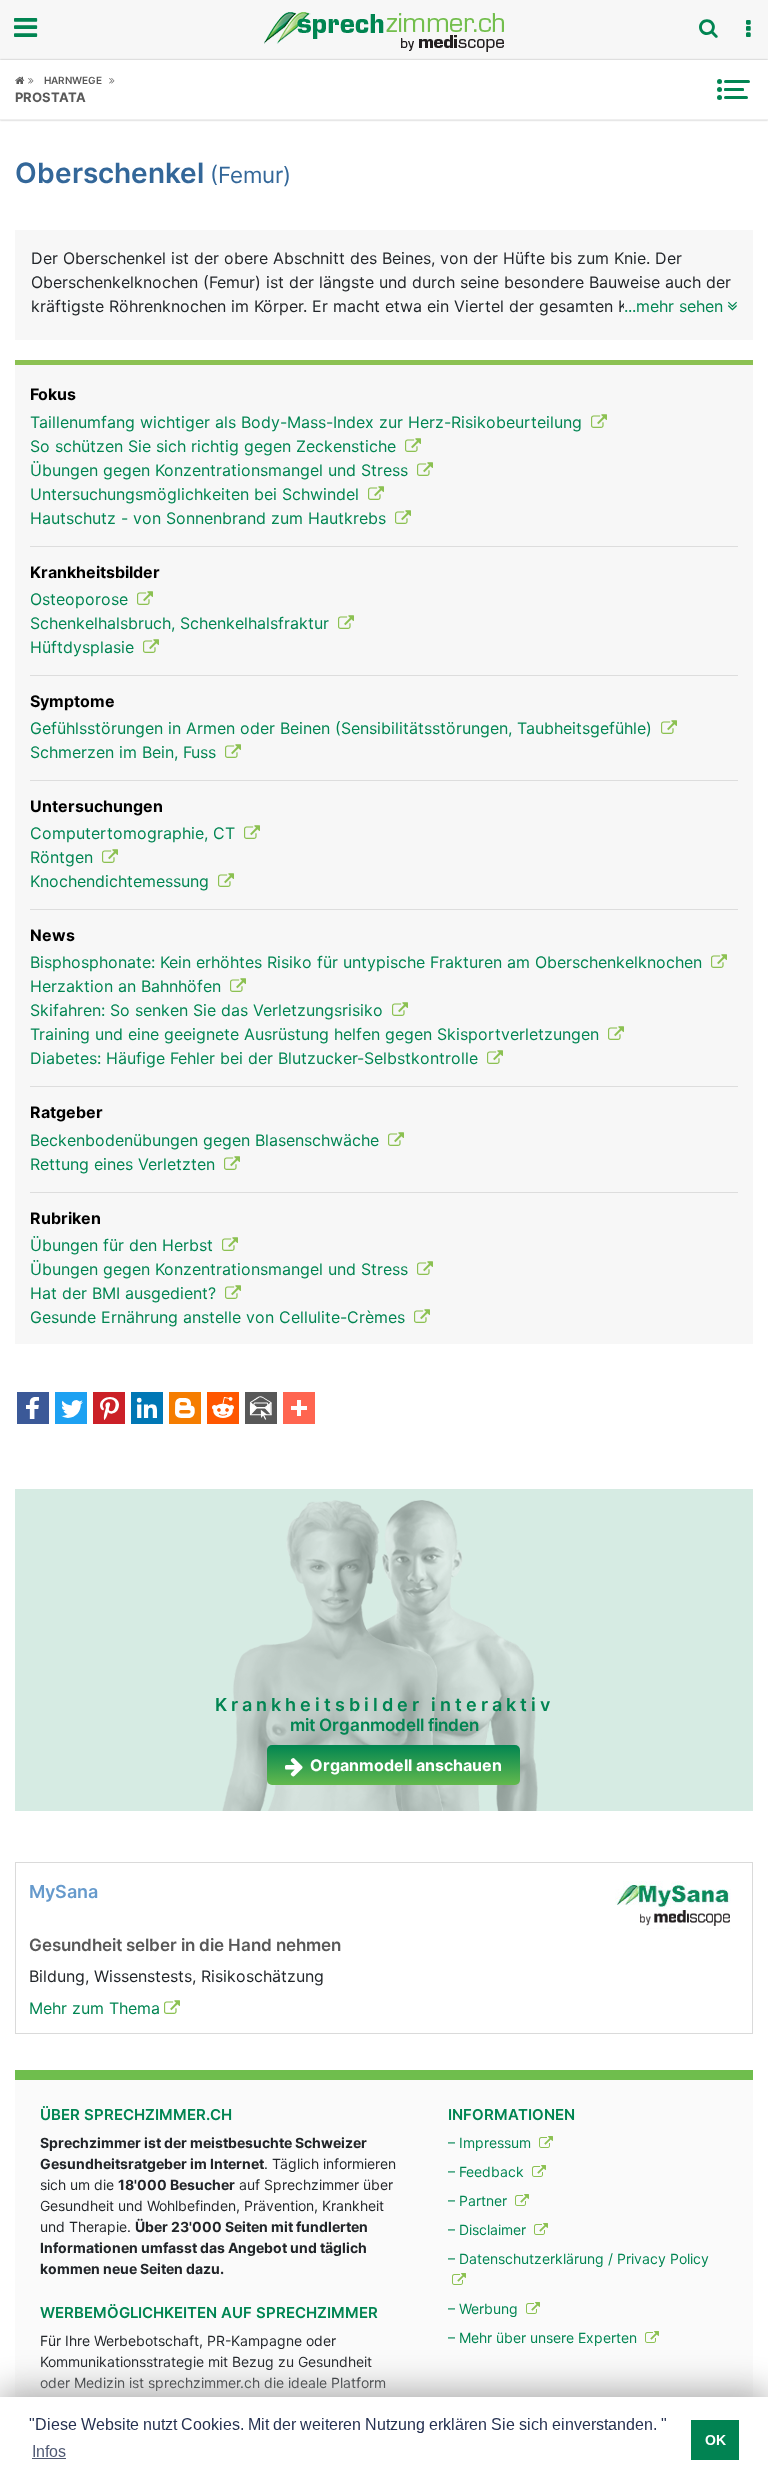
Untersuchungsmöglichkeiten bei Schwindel (197, 494)
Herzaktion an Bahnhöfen (128, 986)
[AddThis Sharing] (299, 1410)
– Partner (479, 2200)
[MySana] (673, 1904)
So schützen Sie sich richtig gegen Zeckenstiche (215, 446)
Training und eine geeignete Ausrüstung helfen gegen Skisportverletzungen (317, 1034)
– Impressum (491, 2142)
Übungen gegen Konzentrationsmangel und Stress (221, 470)
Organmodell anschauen (406, 1765)
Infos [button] (49, 2451)
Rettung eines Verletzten (125, 1164)
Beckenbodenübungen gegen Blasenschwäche (207, 1140)
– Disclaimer (489, 2229)
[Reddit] (223, 1410)
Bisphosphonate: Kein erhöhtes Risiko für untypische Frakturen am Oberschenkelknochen (368, 962)
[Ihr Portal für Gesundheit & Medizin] (384, 32)
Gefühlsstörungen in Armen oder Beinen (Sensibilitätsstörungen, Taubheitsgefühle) (343, 728)
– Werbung (485, 2308)
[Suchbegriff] (708, 28)
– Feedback (488, 2171)
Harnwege (73, 80)
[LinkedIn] (147, 1410)
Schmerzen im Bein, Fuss (125, 752)
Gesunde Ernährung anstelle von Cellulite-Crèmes (220, 1317)
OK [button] (715, 2440)
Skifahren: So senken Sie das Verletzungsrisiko (209, 1010)
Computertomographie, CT (135, 833)
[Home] (24, 80)
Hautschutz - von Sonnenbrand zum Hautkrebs (210, 518)
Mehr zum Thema (94, 2008)
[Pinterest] (109, 1410)
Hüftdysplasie (84, 647)
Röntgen (64, 857)
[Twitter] (71, 1410)
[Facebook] (33, 1410)
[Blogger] (185, 1410)
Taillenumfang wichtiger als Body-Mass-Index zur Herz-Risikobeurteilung (308, 422)
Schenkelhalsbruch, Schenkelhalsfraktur (182, 623)
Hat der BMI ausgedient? (125, 1293)
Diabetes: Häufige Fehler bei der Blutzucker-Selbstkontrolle (256, 1058)
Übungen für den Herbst (124, 1245)
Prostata (50, 97)
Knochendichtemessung (122, 881)
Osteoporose (81, 599)
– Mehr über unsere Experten (544, 2337)
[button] (748, 29)
